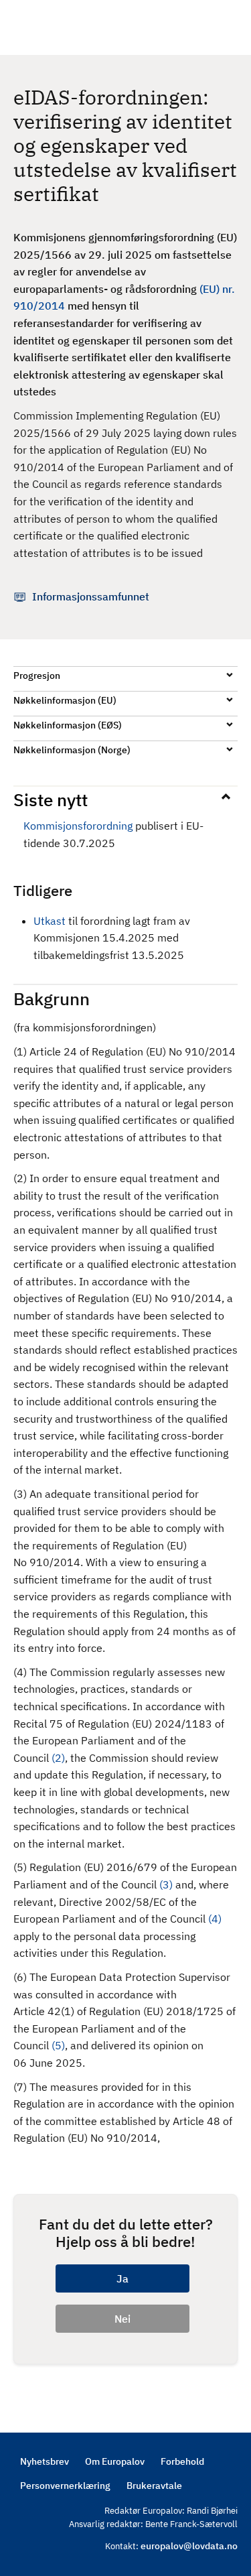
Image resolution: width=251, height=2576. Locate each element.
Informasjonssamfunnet (91, 596)
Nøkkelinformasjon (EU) (65, 700)
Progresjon (37, 675)
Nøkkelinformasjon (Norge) (72, 750)
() (58, 1758)
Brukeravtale (154, 2486)
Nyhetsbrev (45, 2461)
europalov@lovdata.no (189, 2546)
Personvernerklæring (65, 2486)
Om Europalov (115, 2461)
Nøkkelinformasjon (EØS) (68, 725)
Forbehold (182, 2461)
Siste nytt (51, 799)
